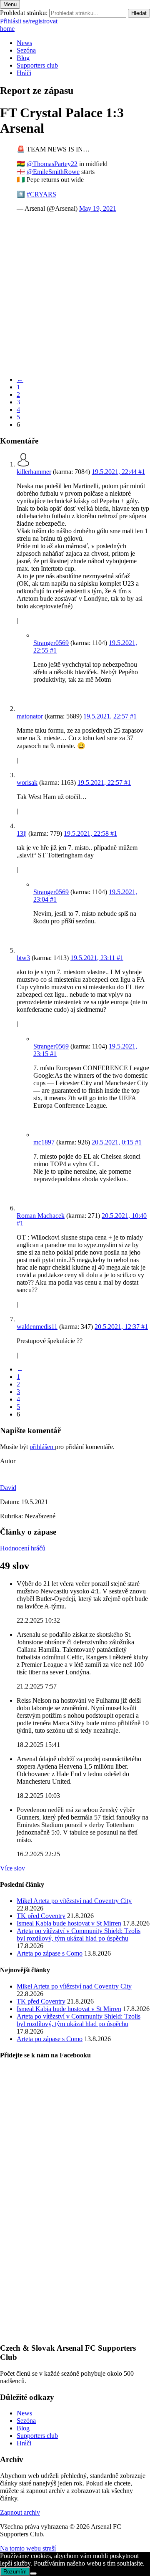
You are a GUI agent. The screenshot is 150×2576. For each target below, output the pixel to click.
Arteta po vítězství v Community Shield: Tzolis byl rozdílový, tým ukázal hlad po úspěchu (79, 1935)
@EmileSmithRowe (53, 172)
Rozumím (15, 2572)
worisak (27, 783)
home (7, 29)
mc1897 (44, 1142)
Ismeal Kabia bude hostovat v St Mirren (69, 1923)
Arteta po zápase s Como (50, 1953)
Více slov (12, 1868)
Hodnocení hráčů (23, 1548)
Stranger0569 (51, 643)
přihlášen (42, 1447)
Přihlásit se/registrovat (29, 21)
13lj (22, 833)
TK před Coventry (41, 1916)
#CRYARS (41, 194)
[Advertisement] (75, 294)
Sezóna (26, 50)
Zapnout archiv (20, 2512)
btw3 (23, 958)
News (24, 43)
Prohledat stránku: (24, 13)
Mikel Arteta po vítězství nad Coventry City (74, 1901)
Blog (23, 58)
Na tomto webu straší (28, 2548)
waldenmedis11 (37, 1327)
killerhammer (34, 472)
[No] (33, 2573)
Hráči (24, 73)
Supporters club (37, 65)
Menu (10, 4)
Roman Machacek (41, 1216)
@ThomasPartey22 (52, 164)
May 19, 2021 (98, 208)
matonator (30, 716)
